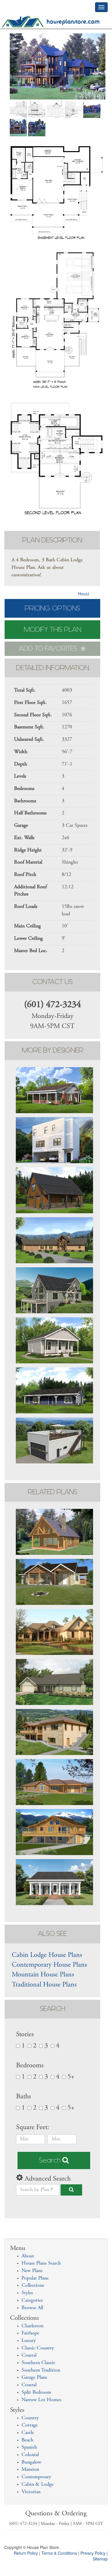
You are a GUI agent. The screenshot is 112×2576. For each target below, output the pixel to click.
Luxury (29, 2341)
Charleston (32, 2326)
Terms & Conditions (59, 2553)
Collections (33, 2286)
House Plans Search (41, 2263)
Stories (25, 2035)
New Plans (32, 2271)
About (28, 2256)
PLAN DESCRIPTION (52, 540)
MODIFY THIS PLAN (53, 630)
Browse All (32, 2308)
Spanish (29, 2447)
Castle (28, 2433)
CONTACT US (53, 982)
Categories (32, 2301)
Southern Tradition (41, 2370)
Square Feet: (33, 2128)
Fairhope (30, 2333)
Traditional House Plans (44, 1985)
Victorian (31, 2492)
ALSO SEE (52, 1934)
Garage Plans (34, 2378)
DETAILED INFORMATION (53, 668)
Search (51, 2160)
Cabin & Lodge (37, 2485)
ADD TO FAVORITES (49, 649)
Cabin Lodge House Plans (47, 1955)
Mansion (30, 2470)
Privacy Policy (93, 2553)
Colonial (30, 2455)
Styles (27, 2293)
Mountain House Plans (43, 1975)
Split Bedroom (36, 2393)
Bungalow (31, 2462)
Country (30, 2418)
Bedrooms (30, 2066)
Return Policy (26, 2553)
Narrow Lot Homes (41, 2400)
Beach (27, 2440)
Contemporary (36, 2477)
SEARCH (53, 2009)
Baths (24, 2097)
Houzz (84, 594)
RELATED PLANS (53, 1492)
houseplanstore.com (73, 22)
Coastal (29, 2355)
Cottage (30, 2425)
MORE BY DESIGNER (53, 1050)
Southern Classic (38, 2363)
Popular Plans (35, 2278)
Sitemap (100, 2559)
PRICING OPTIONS (52, 608)
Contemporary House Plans (49, 1965)
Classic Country (38, 2348)
